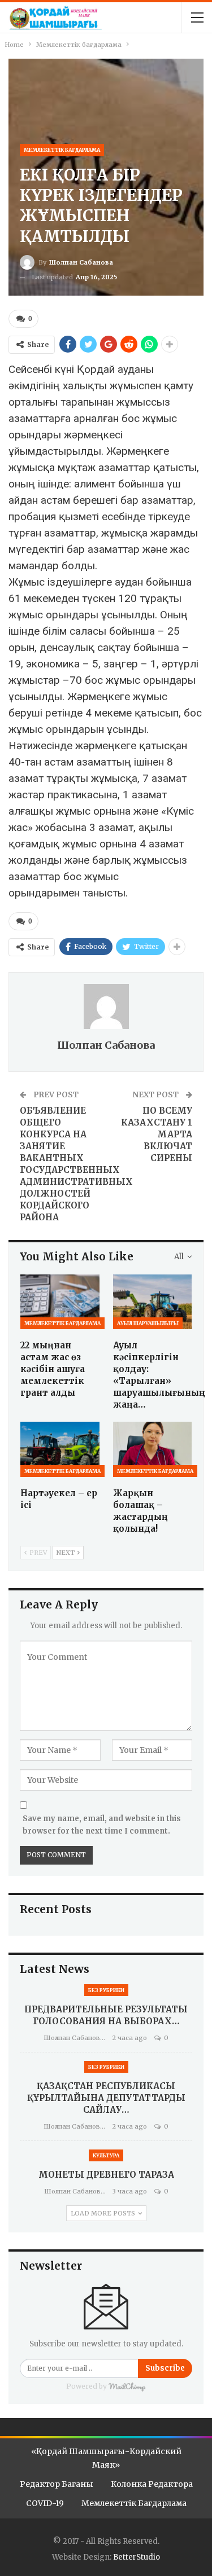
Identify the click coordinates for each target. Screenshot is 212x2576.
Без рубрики (106, 1990)
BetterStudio (137, 2557)
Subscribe (165, 2368)
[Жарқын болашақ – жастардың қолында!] (153, 1449)
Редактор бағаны (57, 2484)
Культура (106, 2155)
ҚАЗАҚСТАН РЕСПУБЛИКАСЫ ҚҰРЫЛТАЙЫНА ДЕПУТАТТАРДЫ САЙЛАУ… (106, 2098)
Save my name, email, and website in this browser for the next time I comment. (102, 1825)
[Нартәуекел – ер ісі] (60, 1449)
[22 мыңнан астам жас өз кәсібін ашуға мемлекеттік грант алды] (60, 1302)
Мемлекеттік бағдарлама (62, 150)
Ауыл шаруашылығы (148, 1323)
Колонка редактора (152, 2484)
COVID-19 (45, 2503)
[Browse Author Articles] (106, 1006)
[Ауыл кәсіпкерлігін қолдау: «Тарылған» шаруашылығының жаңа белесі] (153, 1302)
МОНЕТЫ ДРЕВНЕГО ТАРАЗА (106, 2175)
